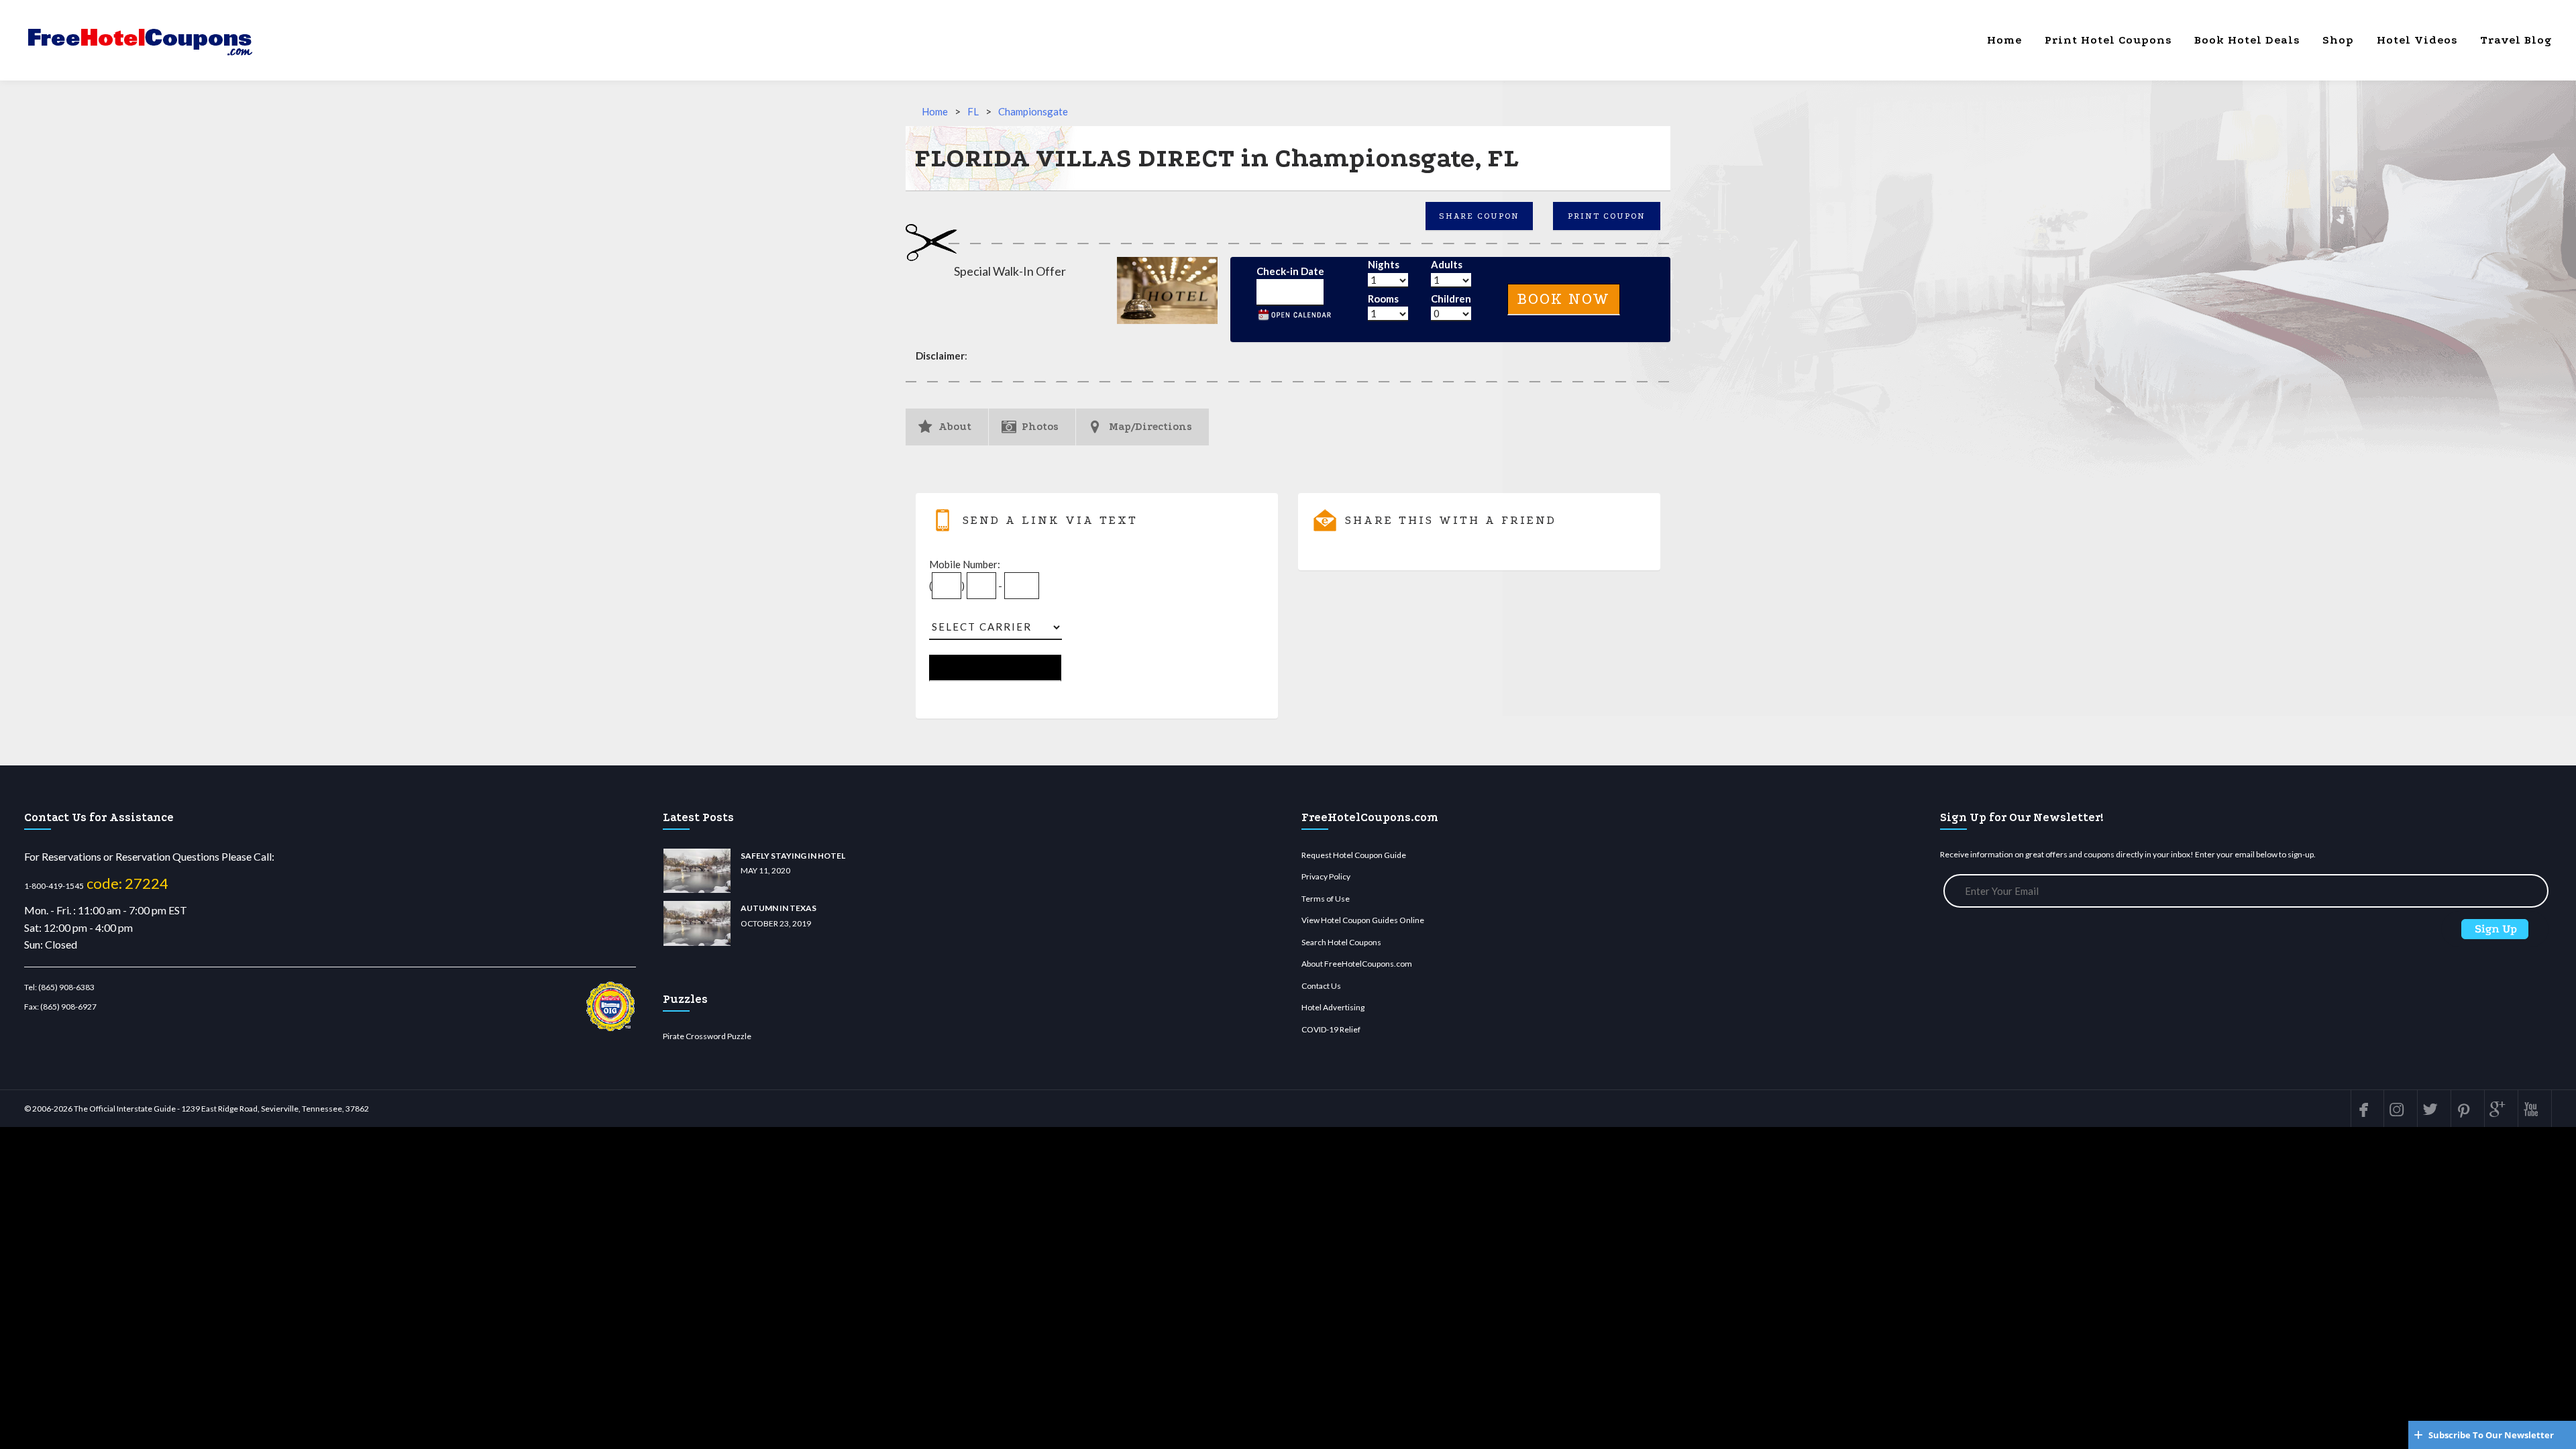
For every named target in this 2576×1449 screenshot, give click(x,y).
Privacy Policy (1326, 876)
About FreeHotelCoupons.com (1357, 964)
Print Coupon (1607, 216)
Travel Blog (2516, 40)
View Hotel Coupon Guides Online (1363, 920)
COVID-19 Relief (1331, 1029)
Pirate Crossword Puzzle (707, 1036)
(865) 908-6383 (66, 987)
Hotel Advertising (1333, 1007)
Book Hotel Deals (2247, 40)
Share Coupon (1479, 216)
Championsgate (1033, 111)
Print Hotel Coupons (2108, 40)
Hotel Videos (2417, 40)
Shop (2338, 40)
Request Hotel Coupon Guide (1354, 855)
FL (973, 111)
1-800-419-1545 (54, 886)
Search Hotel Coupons (1341, 942)
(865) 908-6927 (68, 1007)
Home (2004, 40)
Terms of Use (1326, 899)
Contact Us (1321, 986)
